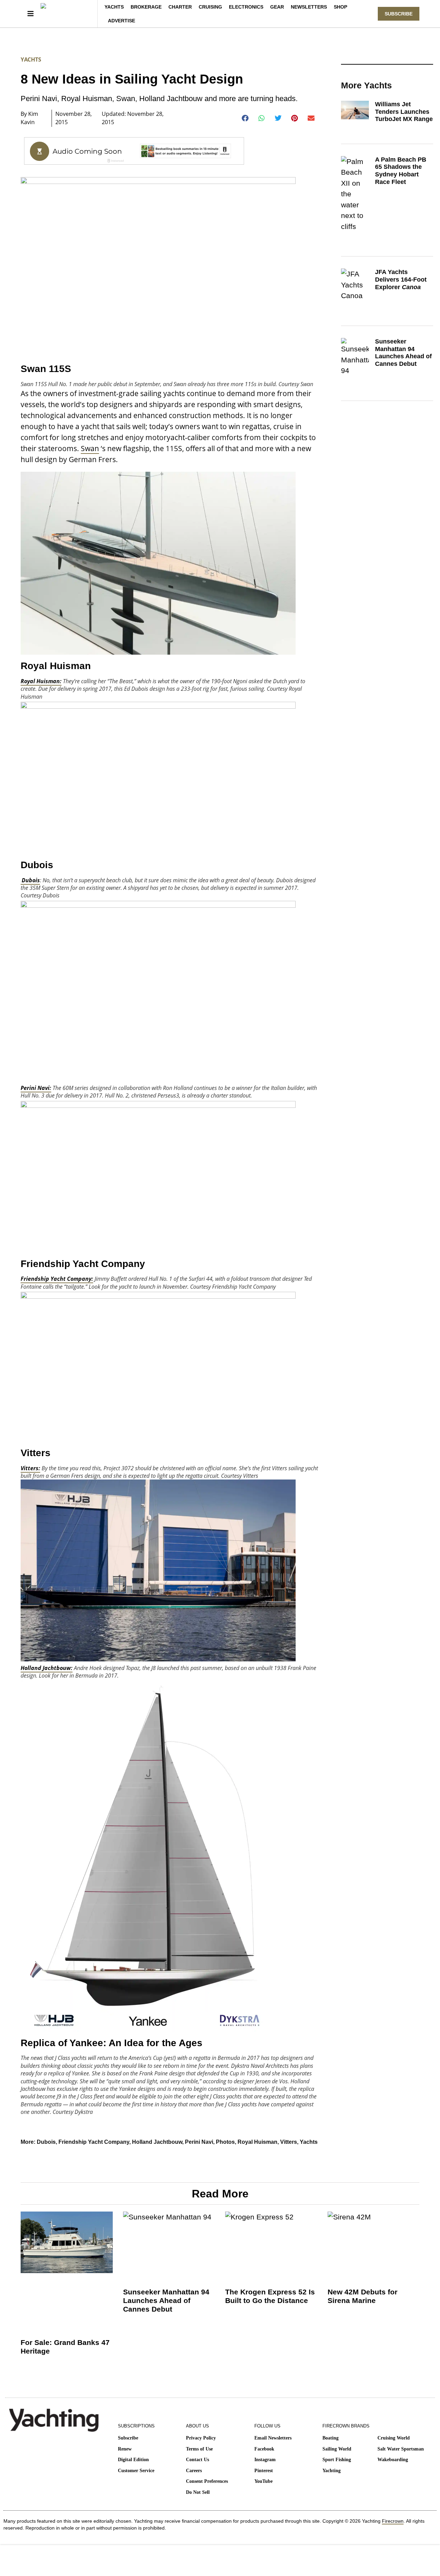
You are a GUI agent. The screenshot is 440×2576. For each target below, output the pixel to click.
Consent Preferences (207, 2481)
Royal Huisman (257, 2142)
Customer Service (136, 2471)
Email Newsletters (273, 2438)
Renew (125, 2449)
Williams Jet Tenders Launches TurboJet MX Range (404, 112)
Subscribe (128, 2438)
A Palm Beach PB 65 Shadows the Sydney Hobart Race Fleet (401, 171)
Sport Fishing (337, 2460)
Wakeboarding (393, 2460)
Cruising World (394, 2438)
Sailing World (337, 2449)
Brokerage (146, 7)
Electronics (246, 7)
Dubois (46, 2142)
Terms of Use (199, 2449)
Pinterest (264, 2471)
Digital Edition (133, 2460)
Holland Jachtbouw (157, 2142)
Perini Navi (199, 2142)
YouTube (263, 2481)
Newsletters (309, 7)
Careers (194, 2471)
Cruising (210, 7)
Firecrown (393, 2521)
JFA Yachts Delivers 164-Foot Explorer (401, 279)
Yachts (114, 7)
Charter (180, 7)
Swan (90, 448)
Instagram (265, 2460)
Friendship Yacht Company (94, 2142)
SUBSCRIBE (399, 14)
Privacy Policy (201, 2438)
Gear (277, 7)
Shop (340, 7)
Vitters (289, 2142)
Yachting (332, 2471)
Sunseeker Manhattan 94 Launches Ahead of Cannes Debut (403, 353)
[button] (245, 118)
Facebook (264, 2449)
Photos (225, 2142)
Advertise (122, 21)
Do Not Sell (198, 2492)
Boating (331, 2438)
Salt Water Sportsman (401, 2449)
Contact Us (197, 2460)
